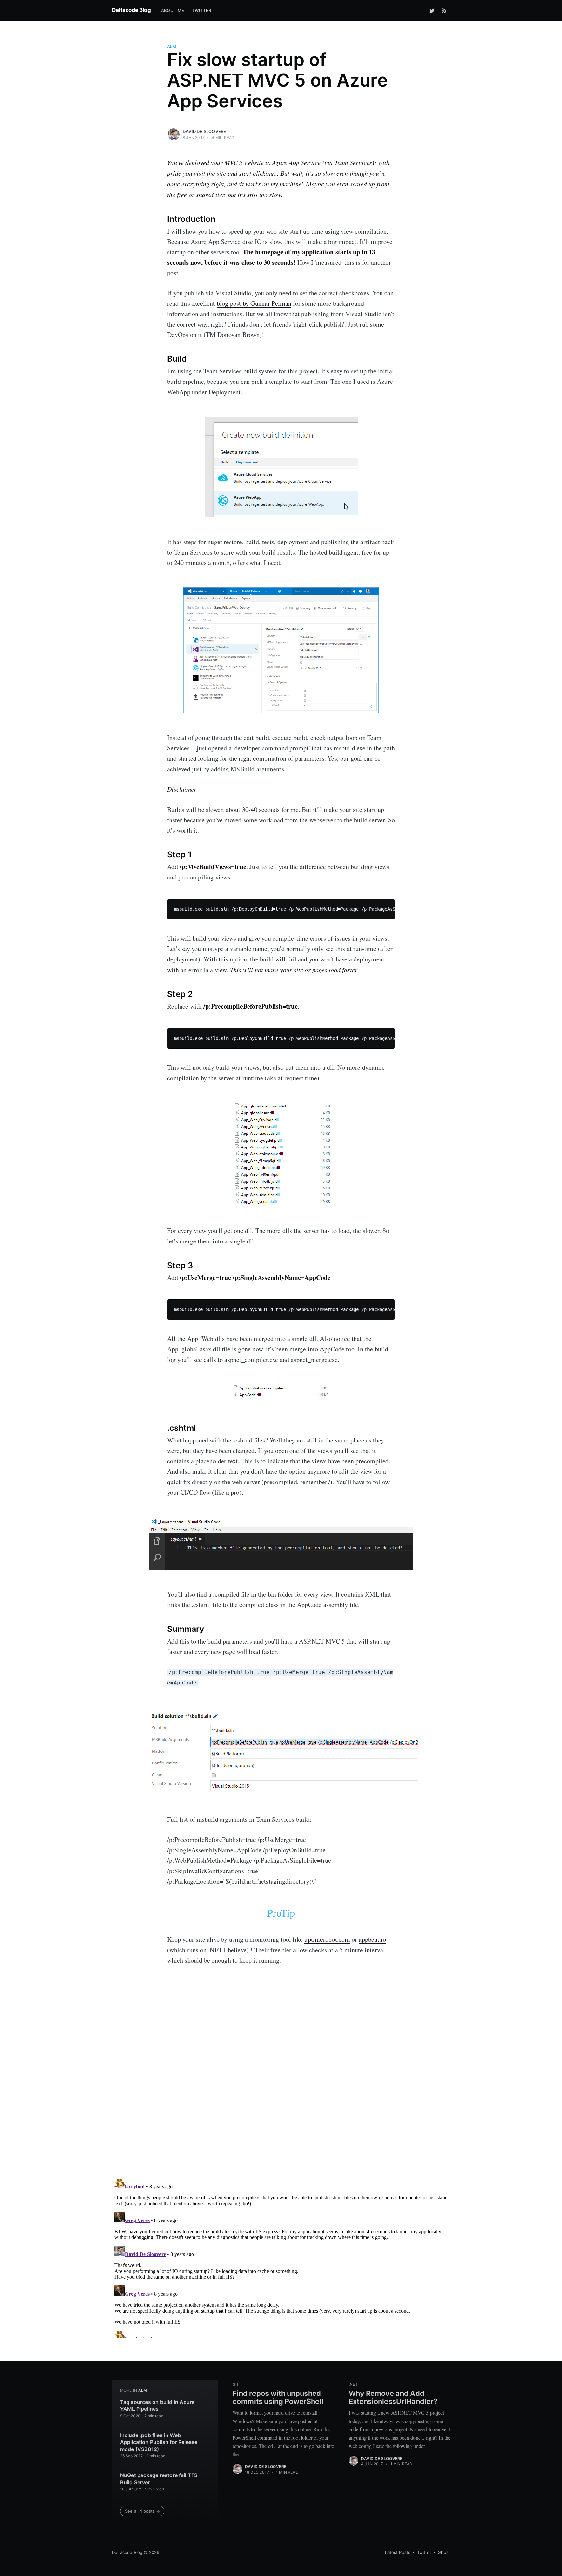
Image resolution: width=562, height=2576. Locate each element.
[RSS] (444, 10)
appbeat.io (372, 1939)
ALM (172, 47)
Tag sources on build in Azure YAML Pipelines (157, 2406)
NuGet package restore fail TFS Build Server (159, 2479)
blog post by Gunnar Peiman (254, 303)
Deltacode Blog (131, 10)
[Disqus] (281, 2090)
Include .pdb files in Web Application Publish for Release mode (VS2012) (159, 2442)
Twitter (424, 2552)
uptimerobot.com (327, 1939)
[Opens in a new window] (432, 10)
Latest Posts (398, 2552)
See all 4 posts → (142, 2511)
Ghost (444, 2552)
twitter (202, 10)
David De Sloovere (204, 131)
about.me (173, 10)
